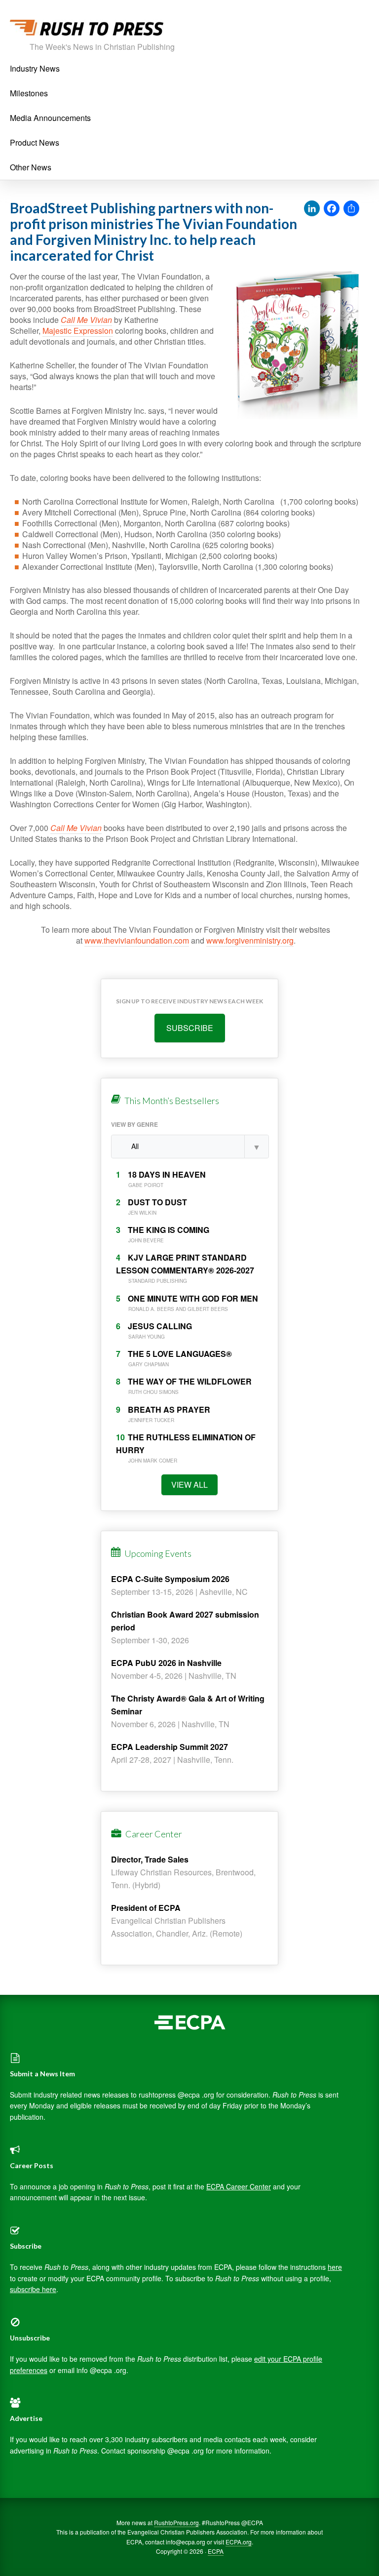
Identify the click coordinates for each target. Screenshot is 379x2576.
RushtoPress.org (176, 2522)
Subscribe (190, 1028)
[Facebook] (332, 209)
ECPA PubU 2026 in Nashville (166, 1663)
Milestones (29, 93)
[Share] (351, 209)
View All (189, 1485)
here (335, 2267)
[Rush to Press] (87, 30)
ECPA (216, 2551)
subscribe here (33, 2289)
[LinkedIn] (312, 209)
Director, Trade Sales (150, 1859)
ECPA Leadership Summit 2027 (170, 1747)
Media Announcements (50, 118)
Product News (35, 142)
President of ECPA (146, 1908)
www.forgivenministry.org (250, 940)
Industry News (35, 68)
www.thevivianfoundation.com (137, 940)
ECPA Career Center (239, 2186)
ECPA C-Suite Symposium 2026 (170, 1579)
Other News (31, 167)
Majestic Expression (78, 331)
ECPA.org (239, 2542)
